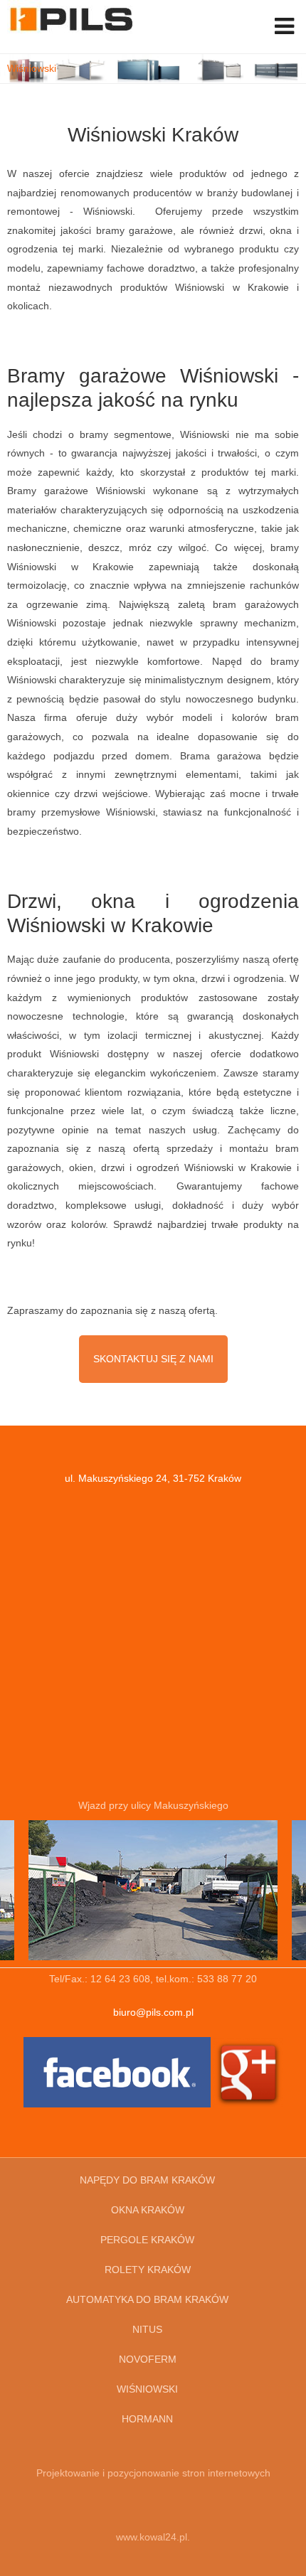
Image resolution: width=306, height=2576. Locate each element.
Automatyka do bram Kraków (147, 2299)
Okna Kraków (148, 2210)
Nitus (147, 2329)
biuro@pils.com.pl (153, 2012)
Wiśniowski (147, 2389)
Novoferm (148, 2359)
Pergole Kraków (147, 2240)
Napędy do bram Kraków (147, 2180)
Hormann (147, 2419)
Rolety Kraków (148, 2270)
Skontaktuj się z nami (153, 1359)
